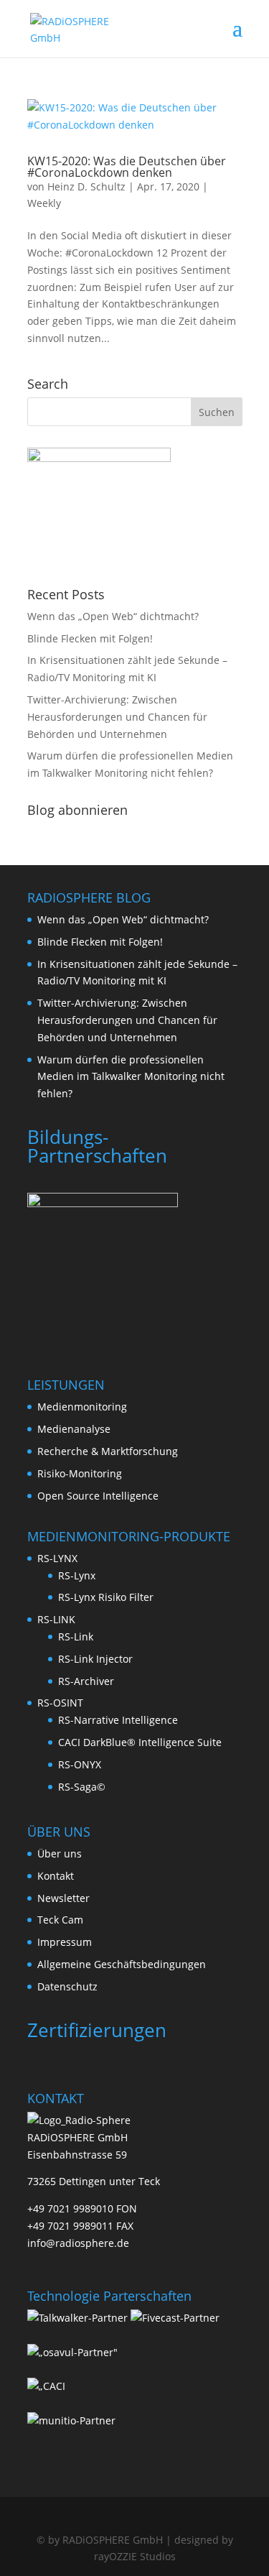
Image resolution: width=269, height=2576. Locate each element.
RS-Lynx (77, 1575)
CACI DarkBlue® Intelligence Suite (140, 1742)
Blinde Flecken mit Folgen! (90, 638)
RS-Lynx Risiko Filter (106, 1597)
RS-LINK (56, 1619)
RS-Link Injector (95, 1659)
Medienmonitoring (82, 1407)
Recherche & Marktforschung (108, 1451)
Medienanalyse (74, 1429)
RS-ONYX (80, 1764)
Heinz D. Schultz (86, 186)
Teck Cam (60, 1920)
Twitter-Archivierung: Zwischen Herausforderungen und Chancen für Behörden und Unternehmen (117, 717)
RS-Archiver (86, 1681)
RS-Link (76, 1636)
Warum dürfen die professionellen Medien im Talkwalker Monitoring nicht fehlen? (131, 1077)
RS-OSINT (60, 1703)
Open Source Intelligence (98, 1496)
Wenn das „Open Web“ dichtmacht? (113, 616)
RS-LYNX (57, 1558)
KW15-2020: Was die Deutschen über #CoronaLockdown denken (127, 167)
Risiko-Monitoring (80, 1473)
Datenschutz (67, 1986)
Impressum (65, 1942)
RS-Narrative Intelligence (118, 1720)
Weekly (44, 203)
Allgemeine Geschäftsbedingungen (122, 1964)
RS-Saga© (82, 1787)
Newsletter (63, 1898)
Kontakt (56, 1876)
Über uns (60, 1853)
